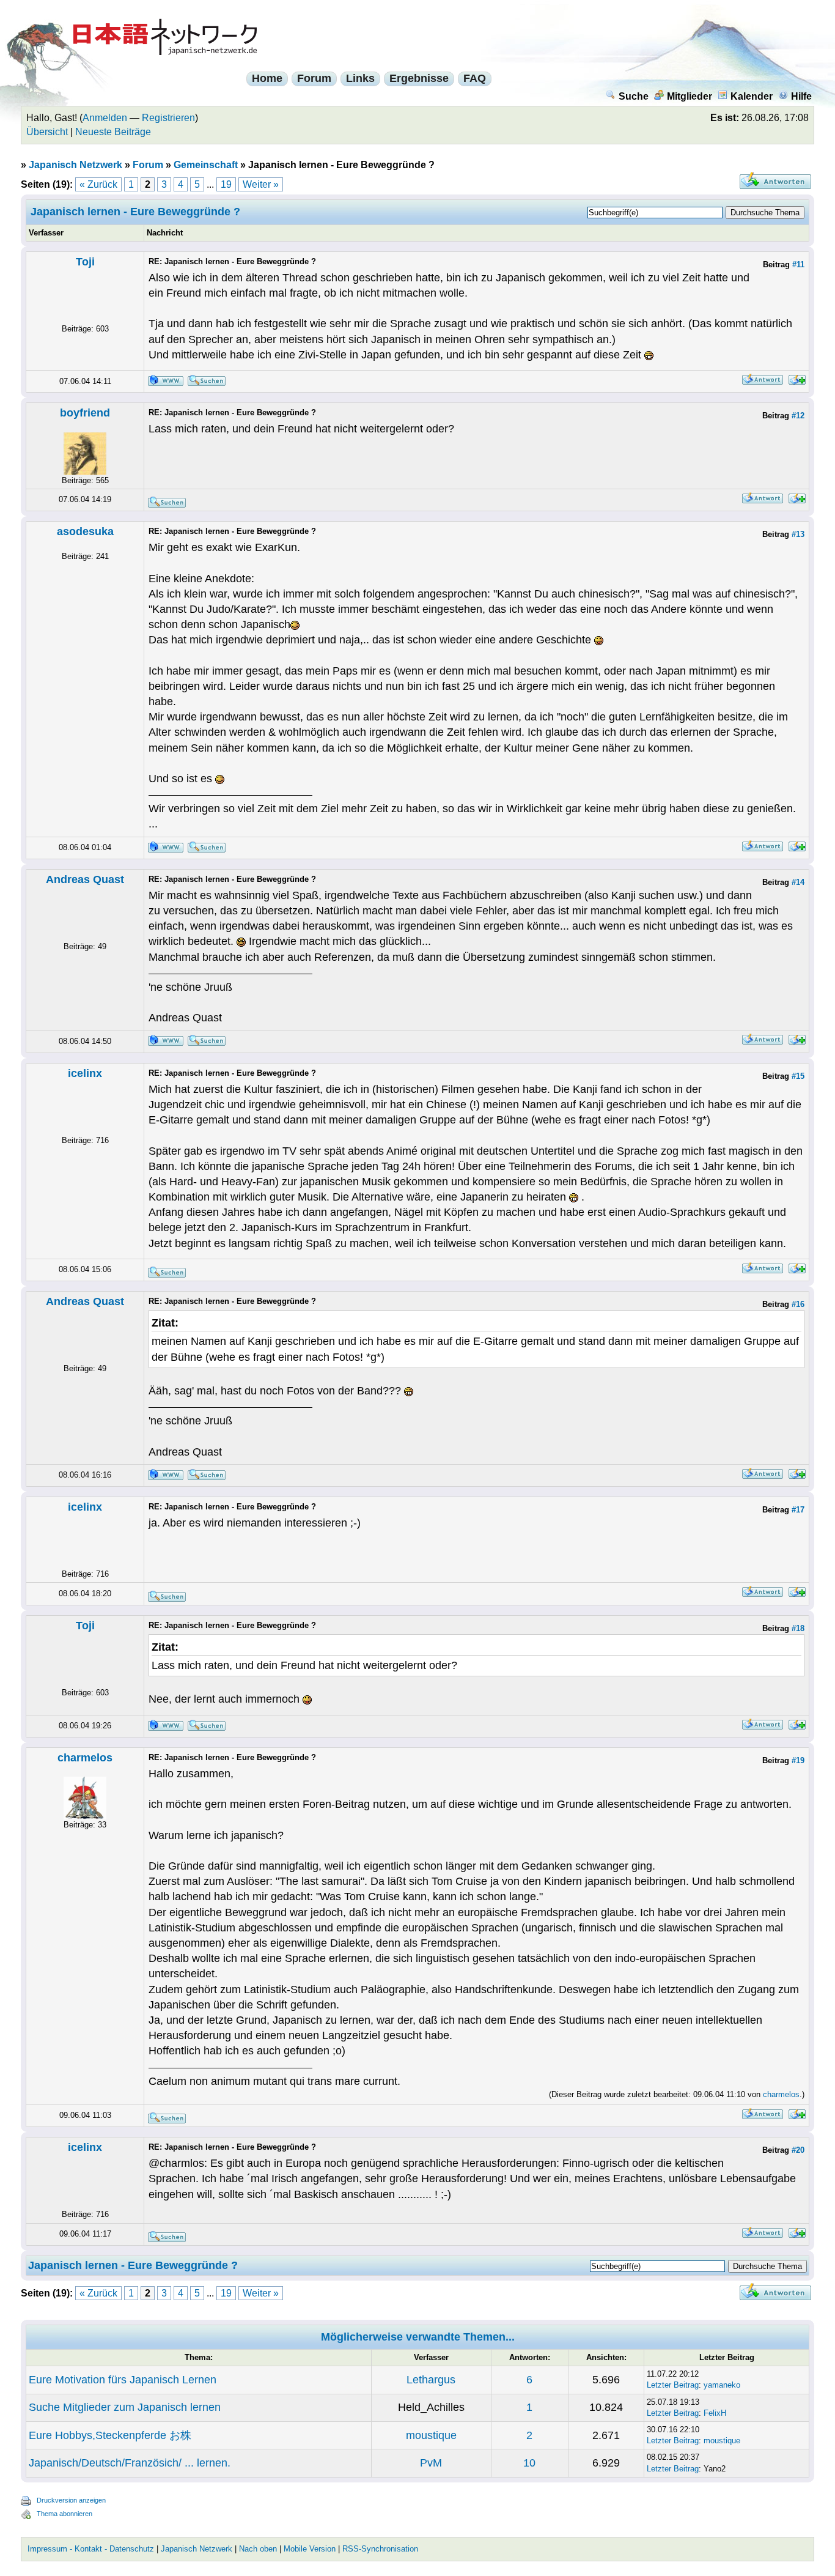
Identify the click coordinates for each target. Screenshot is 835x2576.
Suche (634, 96)
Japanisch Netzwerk (75, 165)
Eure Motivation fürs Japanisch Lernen (123, 2380)
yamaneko (722, 2385)
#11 (798, 265)
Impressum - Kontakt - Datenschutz (91, 2549)
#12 (798, 416)
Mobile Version (310, 2549)
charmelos (85, 1758)
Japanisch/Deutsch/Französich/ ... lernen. (130, 2463)
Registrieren (168, 118)
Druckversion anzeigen (71, 2500)
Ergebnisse (419, 78)
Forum (314, 78)
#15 (798, 1076)
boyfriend (85, 413)
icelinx (85, 1073)
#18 (798, 1628)
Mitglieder (690, 96)
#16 (798, 1304)
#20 (798, 2150)
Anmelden (105, 118)
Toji (85, 262)
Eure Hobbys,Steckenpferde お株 (110, 2435)
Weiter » (261, 184)
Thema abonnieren (64, 2514)
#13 (798, 534)
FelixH (715, 2413)
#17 (798, 1510)
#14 (798, 882)
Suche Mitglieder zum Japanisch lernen (125, 2407)
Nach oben (258, 2549)
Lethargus (431, 2380)
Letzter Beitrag (673, 2385)
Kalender (752, 96)
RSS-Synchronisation (380, 2549)
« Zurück (98, 184)
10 (529, 2463)
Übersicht (47, 132)
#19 (798, 1760)
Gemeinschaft (206, 165)
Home (267, 78)
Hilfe (801, 96)
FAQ (475, 78)
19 (226, 184)
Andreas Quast (85, 879)
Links (360, 78)
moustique (431, 2435)
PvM (431, 2463)
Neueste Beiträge (113, 132)
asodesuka (85, 531)
